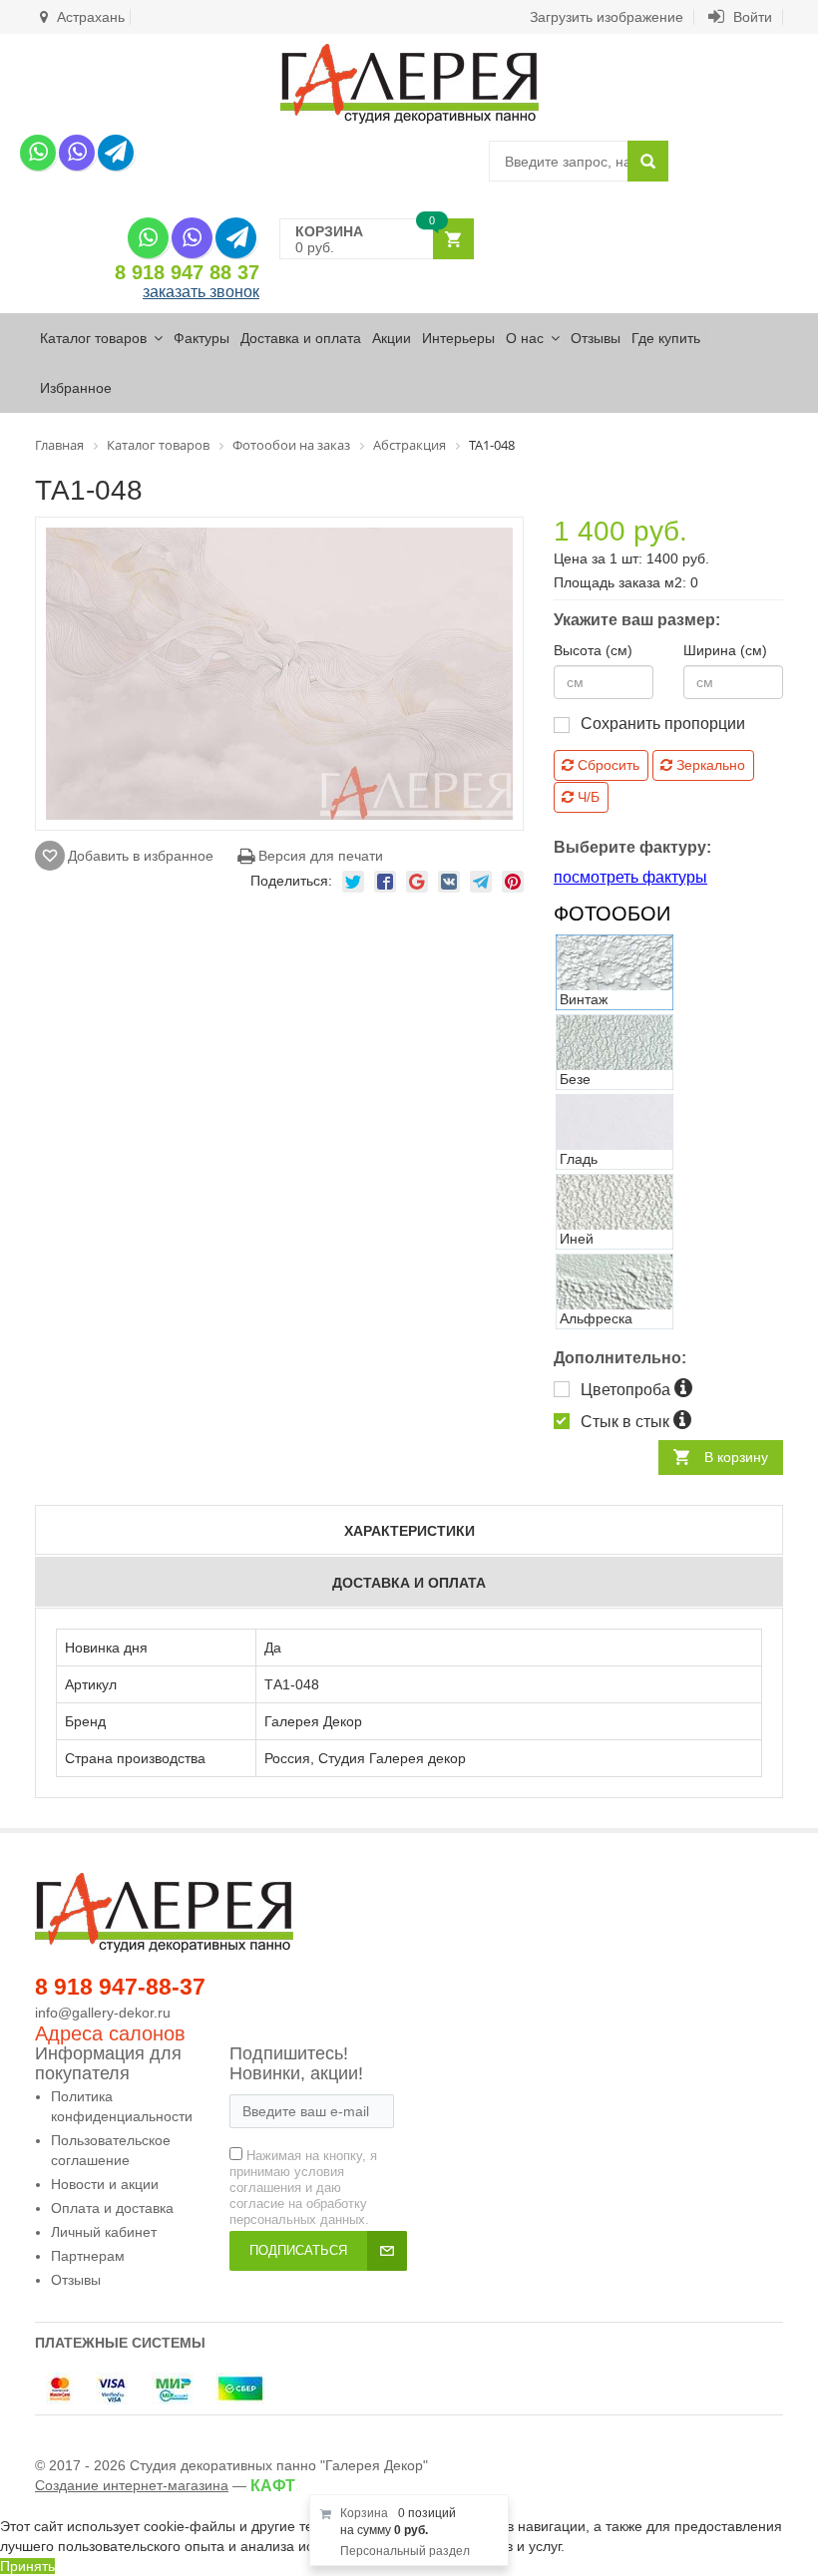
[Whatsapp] (38, 153)
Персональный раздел (405, 2551)
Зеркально (709, 765)
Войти (751, 17)
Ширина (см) (725, 650)
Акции (392, 338)
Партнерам (88, 2256)
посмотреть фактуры (630, 877)
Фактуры (202, 338)
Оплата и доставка (112, 2208)
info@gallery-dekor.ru (103, 2013)
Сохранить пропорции (663, 724)
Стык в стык (627, 1422)
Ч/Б (587, 797)
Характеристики (409, 1531)
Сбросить (607, 765)
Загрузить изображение (607, 17)
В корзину (736, 1457)
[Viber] (77, 153)
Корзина (364, 2513)
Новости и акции (105, 2184)
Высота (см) (593, 650)
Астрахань (89, 17)
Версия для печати (319, 856)
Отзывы (596, 338)
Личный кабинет (104, 2232)
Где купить (666, 338)
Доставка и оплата (301, 338)
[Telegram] (116, 153)
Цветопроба (627, 1390)
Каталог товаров (93, 338)
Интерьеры (458, 338)
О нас (525, 338)
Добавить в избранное (141, 856)
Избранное (76, 388)
